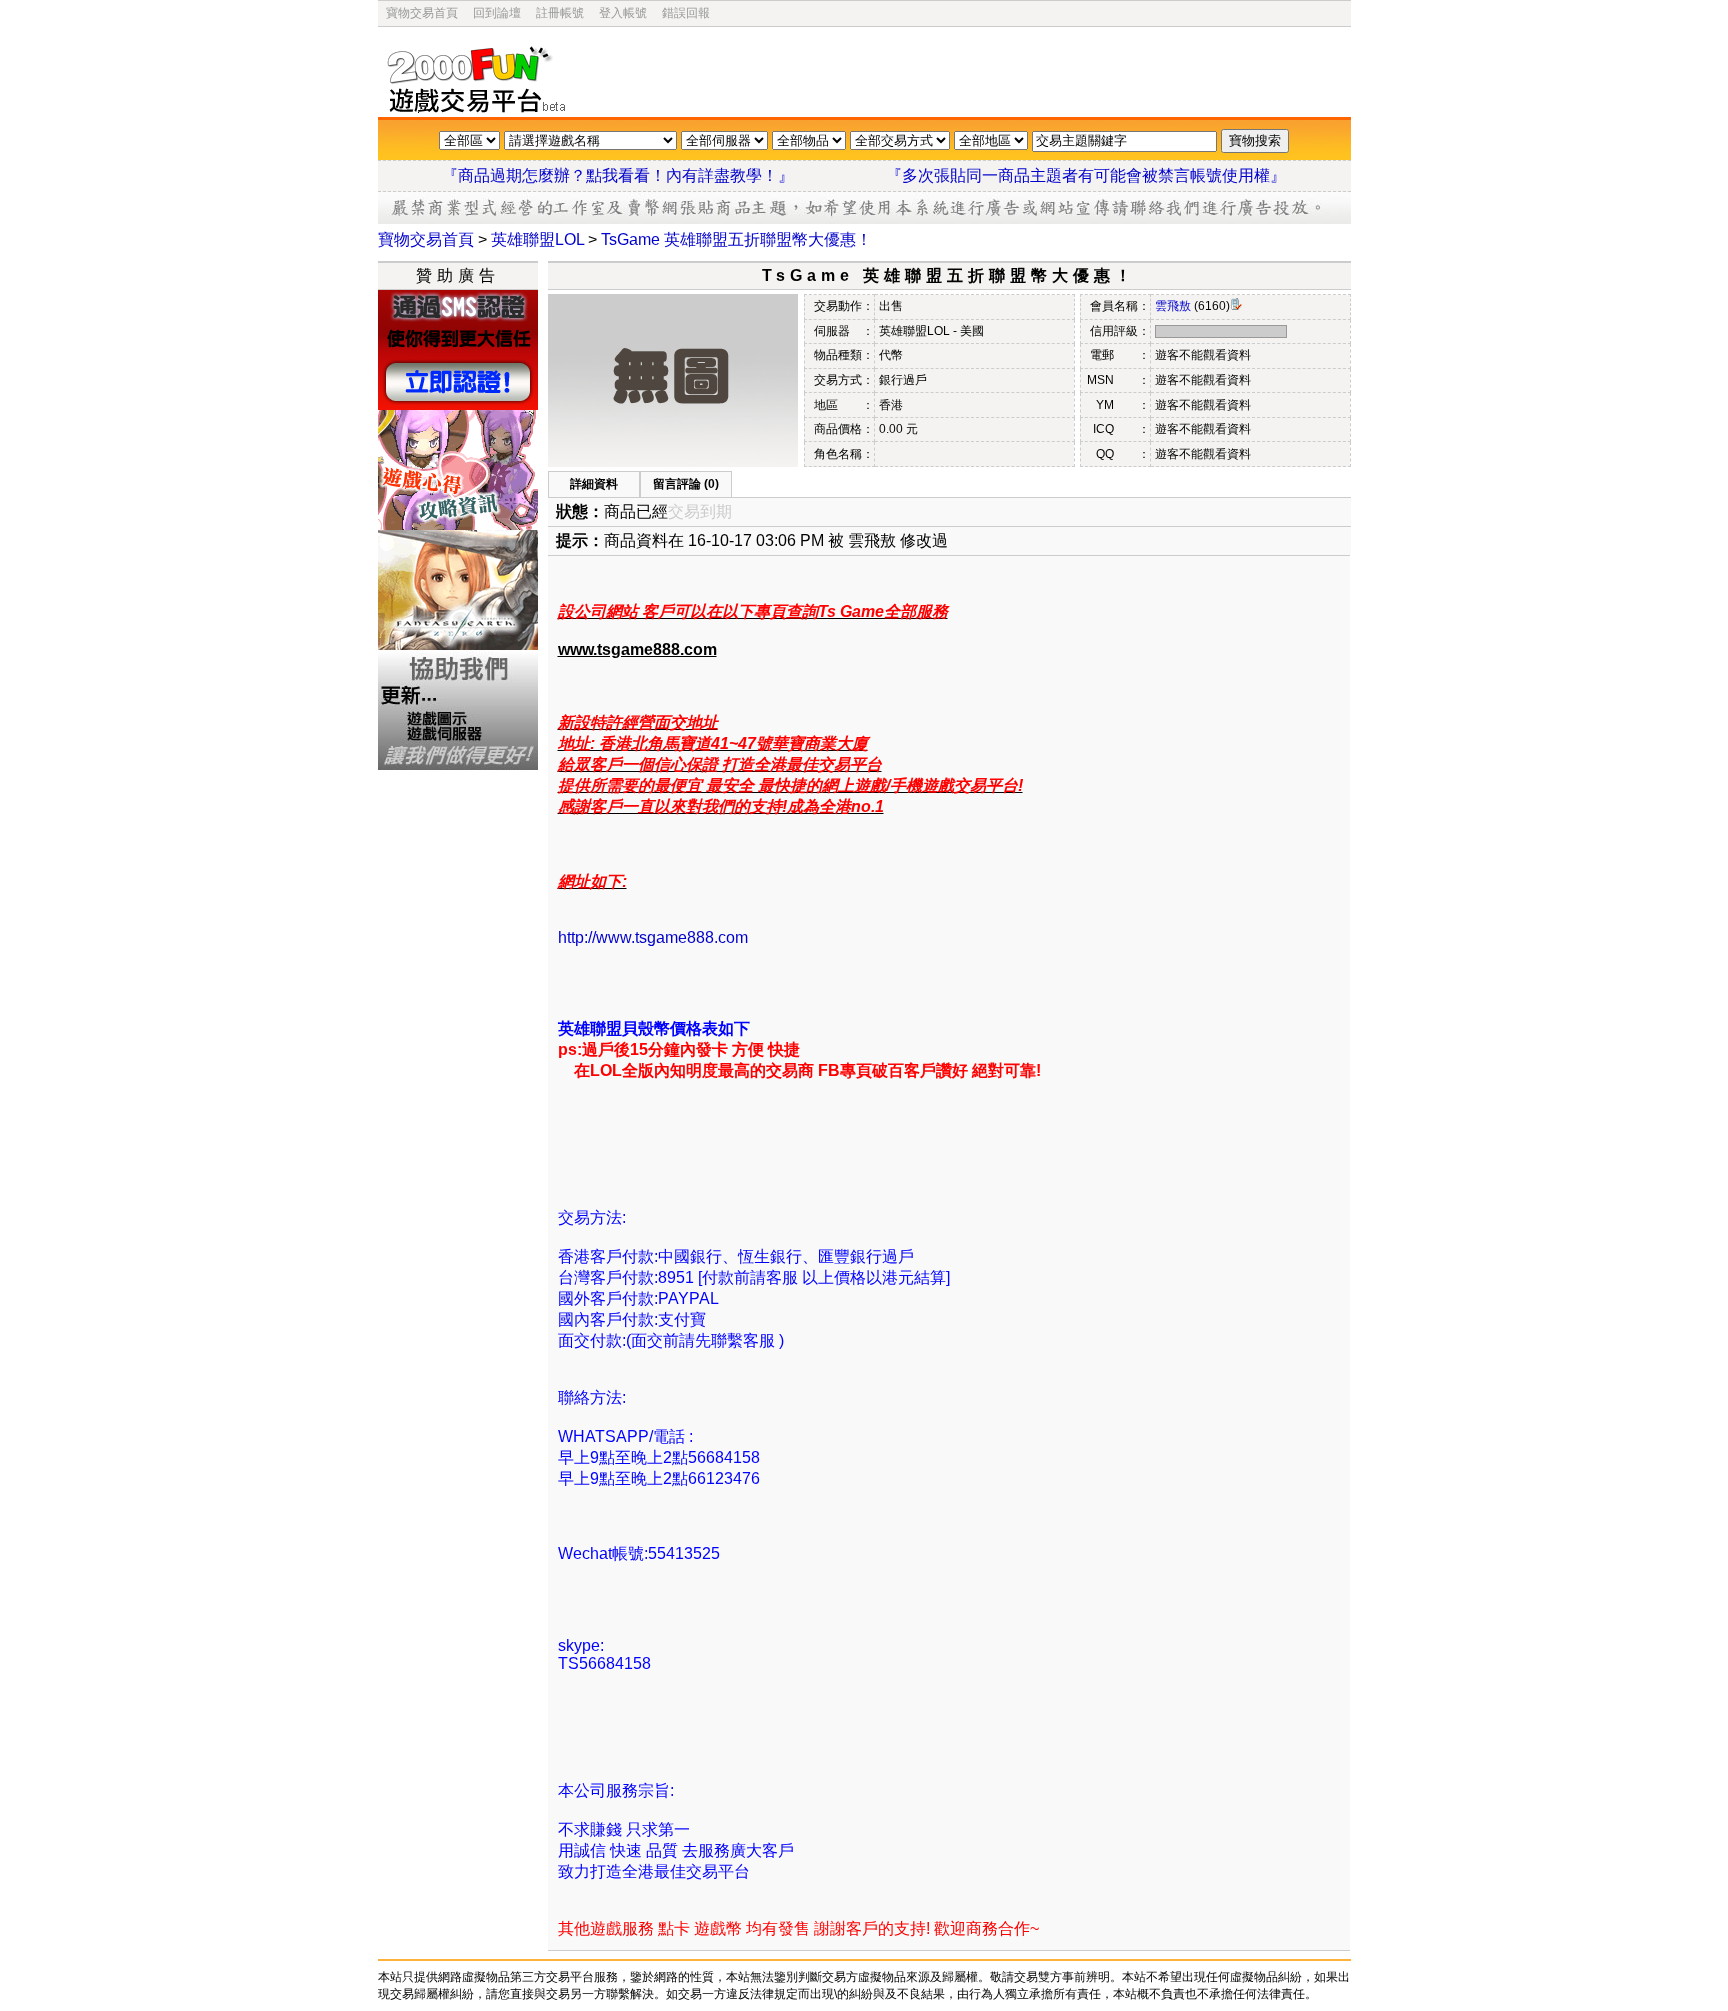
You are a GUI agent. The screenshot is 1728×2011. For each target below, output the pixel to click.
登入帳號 (623, 13)
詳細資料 (594, 484)
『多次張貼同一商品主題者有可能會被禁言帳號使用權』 (1086, 175)
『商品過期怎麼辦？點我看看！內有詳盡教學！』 (642, 175)
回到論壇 (497, 13)
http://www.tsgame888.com (653, 937)
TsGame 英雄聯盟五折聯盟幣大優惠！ (736, 239)
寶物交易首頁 (422, 13)
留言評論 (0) (686, 484)
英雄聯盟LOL (537, 239)
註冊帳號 (560, 13)
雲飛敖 (1173, 306)
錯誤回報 (686, 13)
